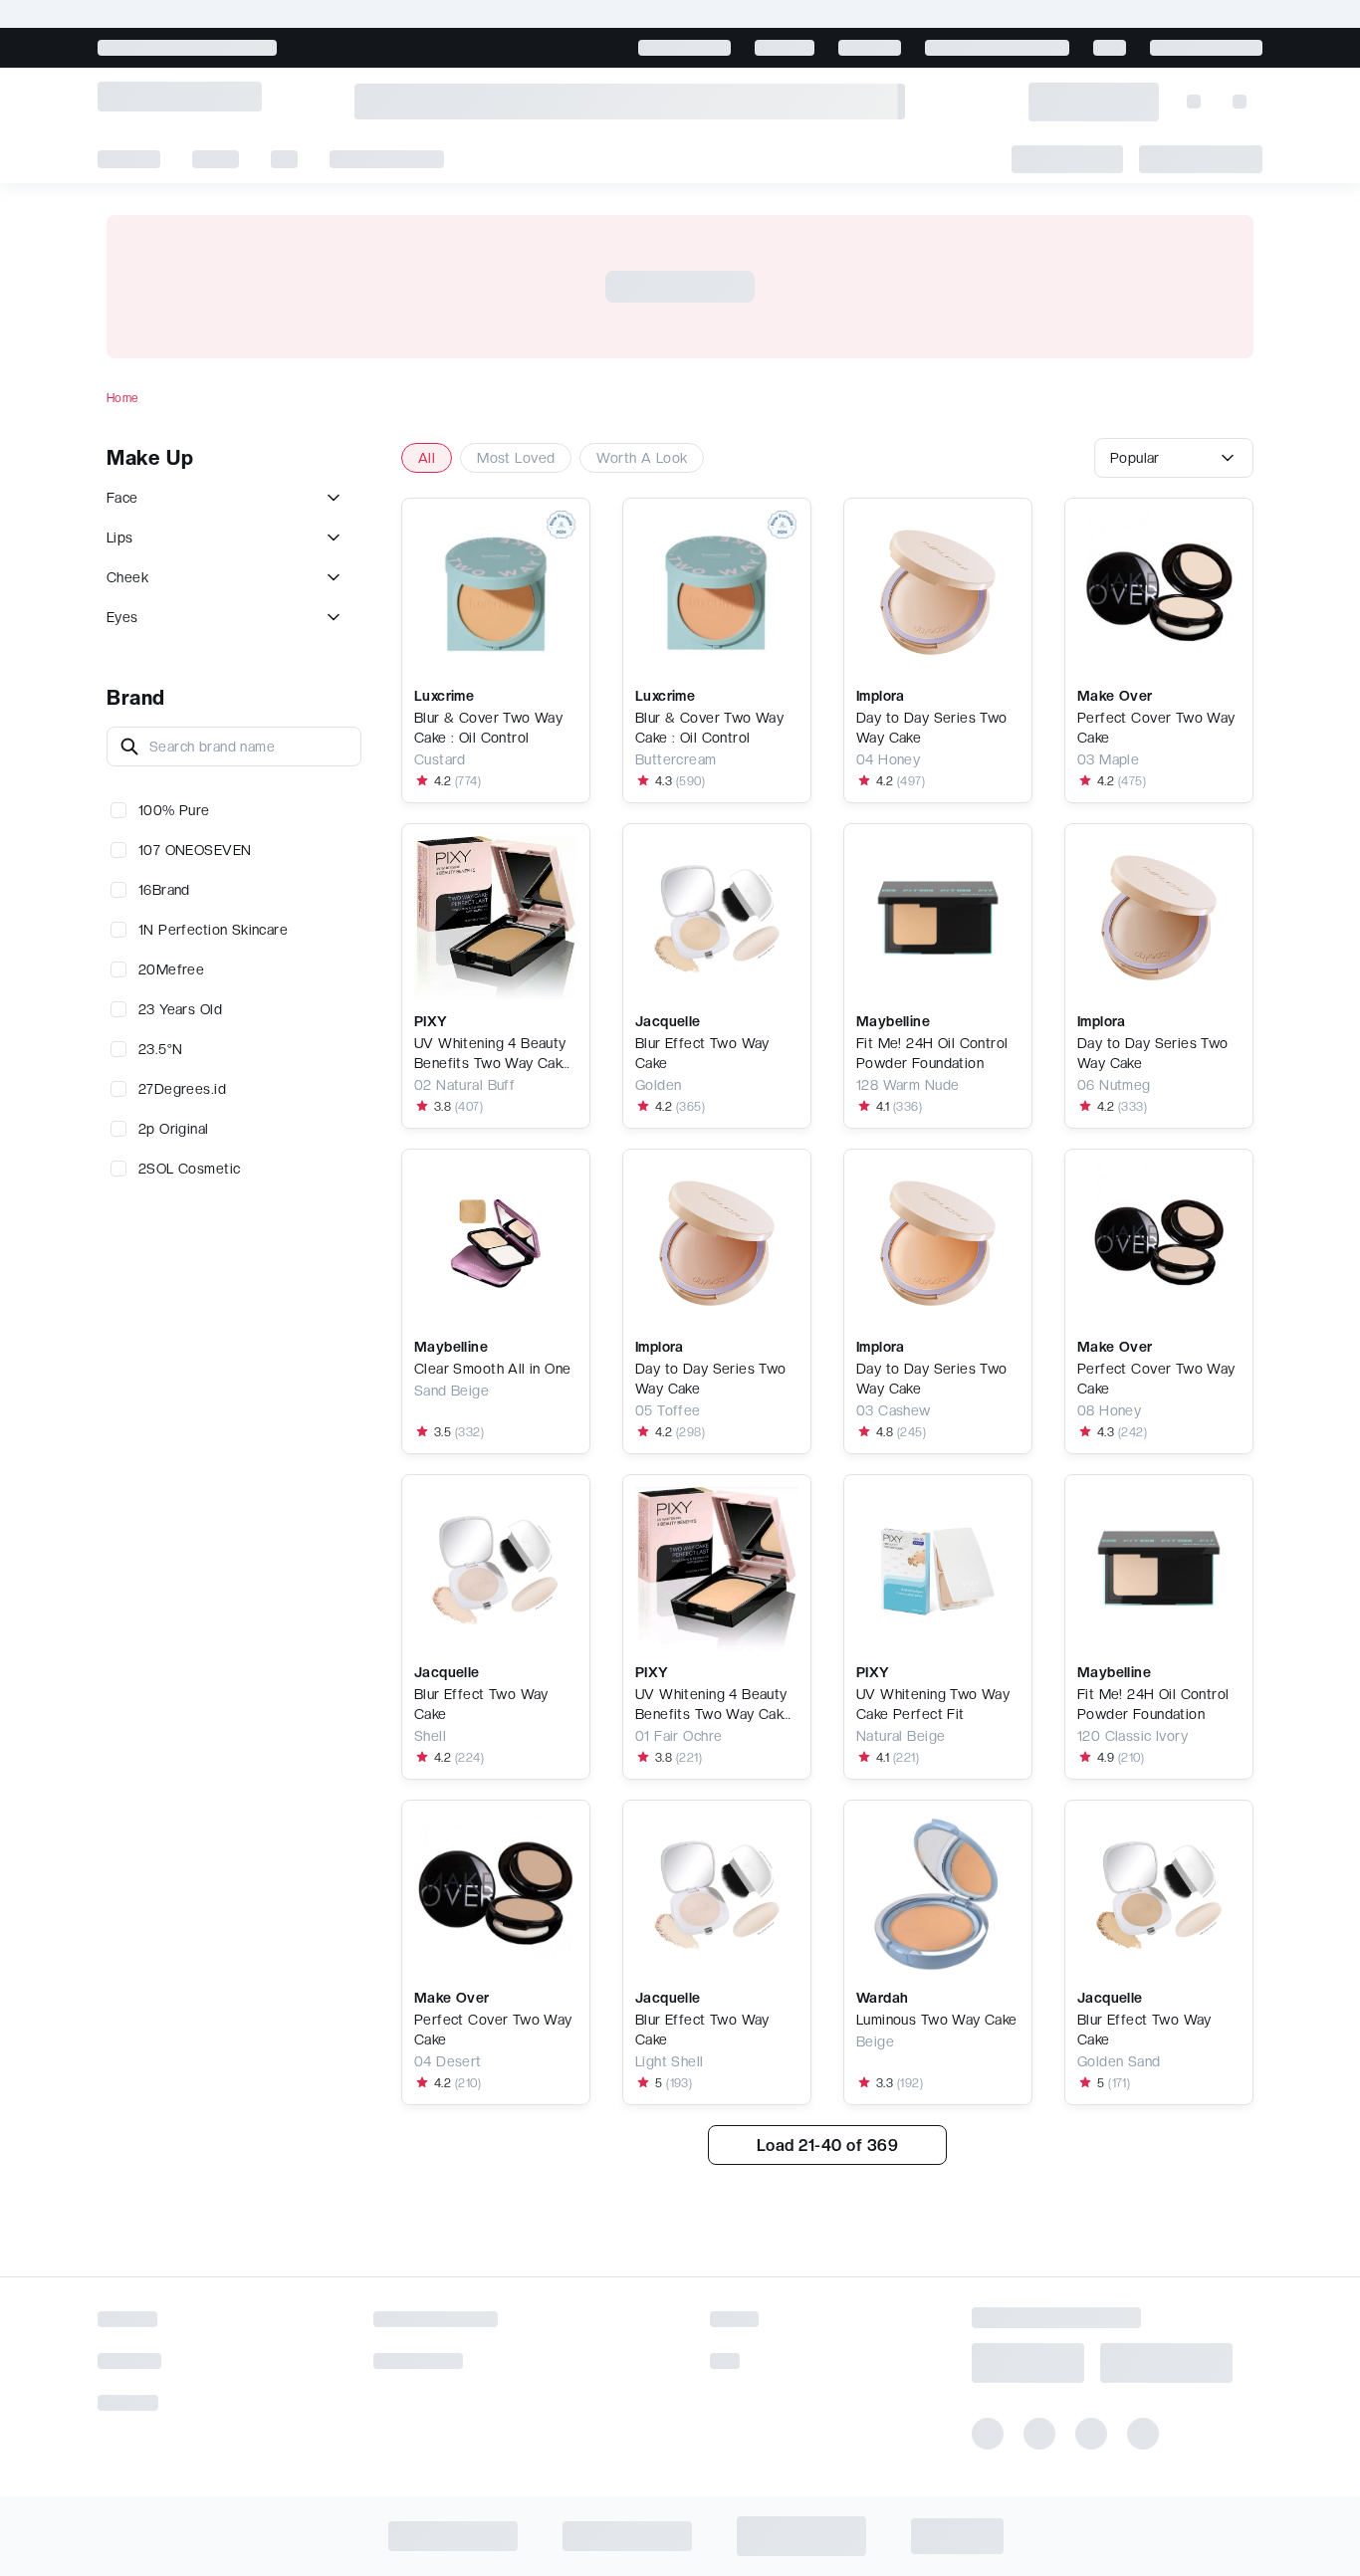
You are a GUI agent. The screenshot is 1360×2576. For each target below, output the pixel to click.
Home (122, 398)
